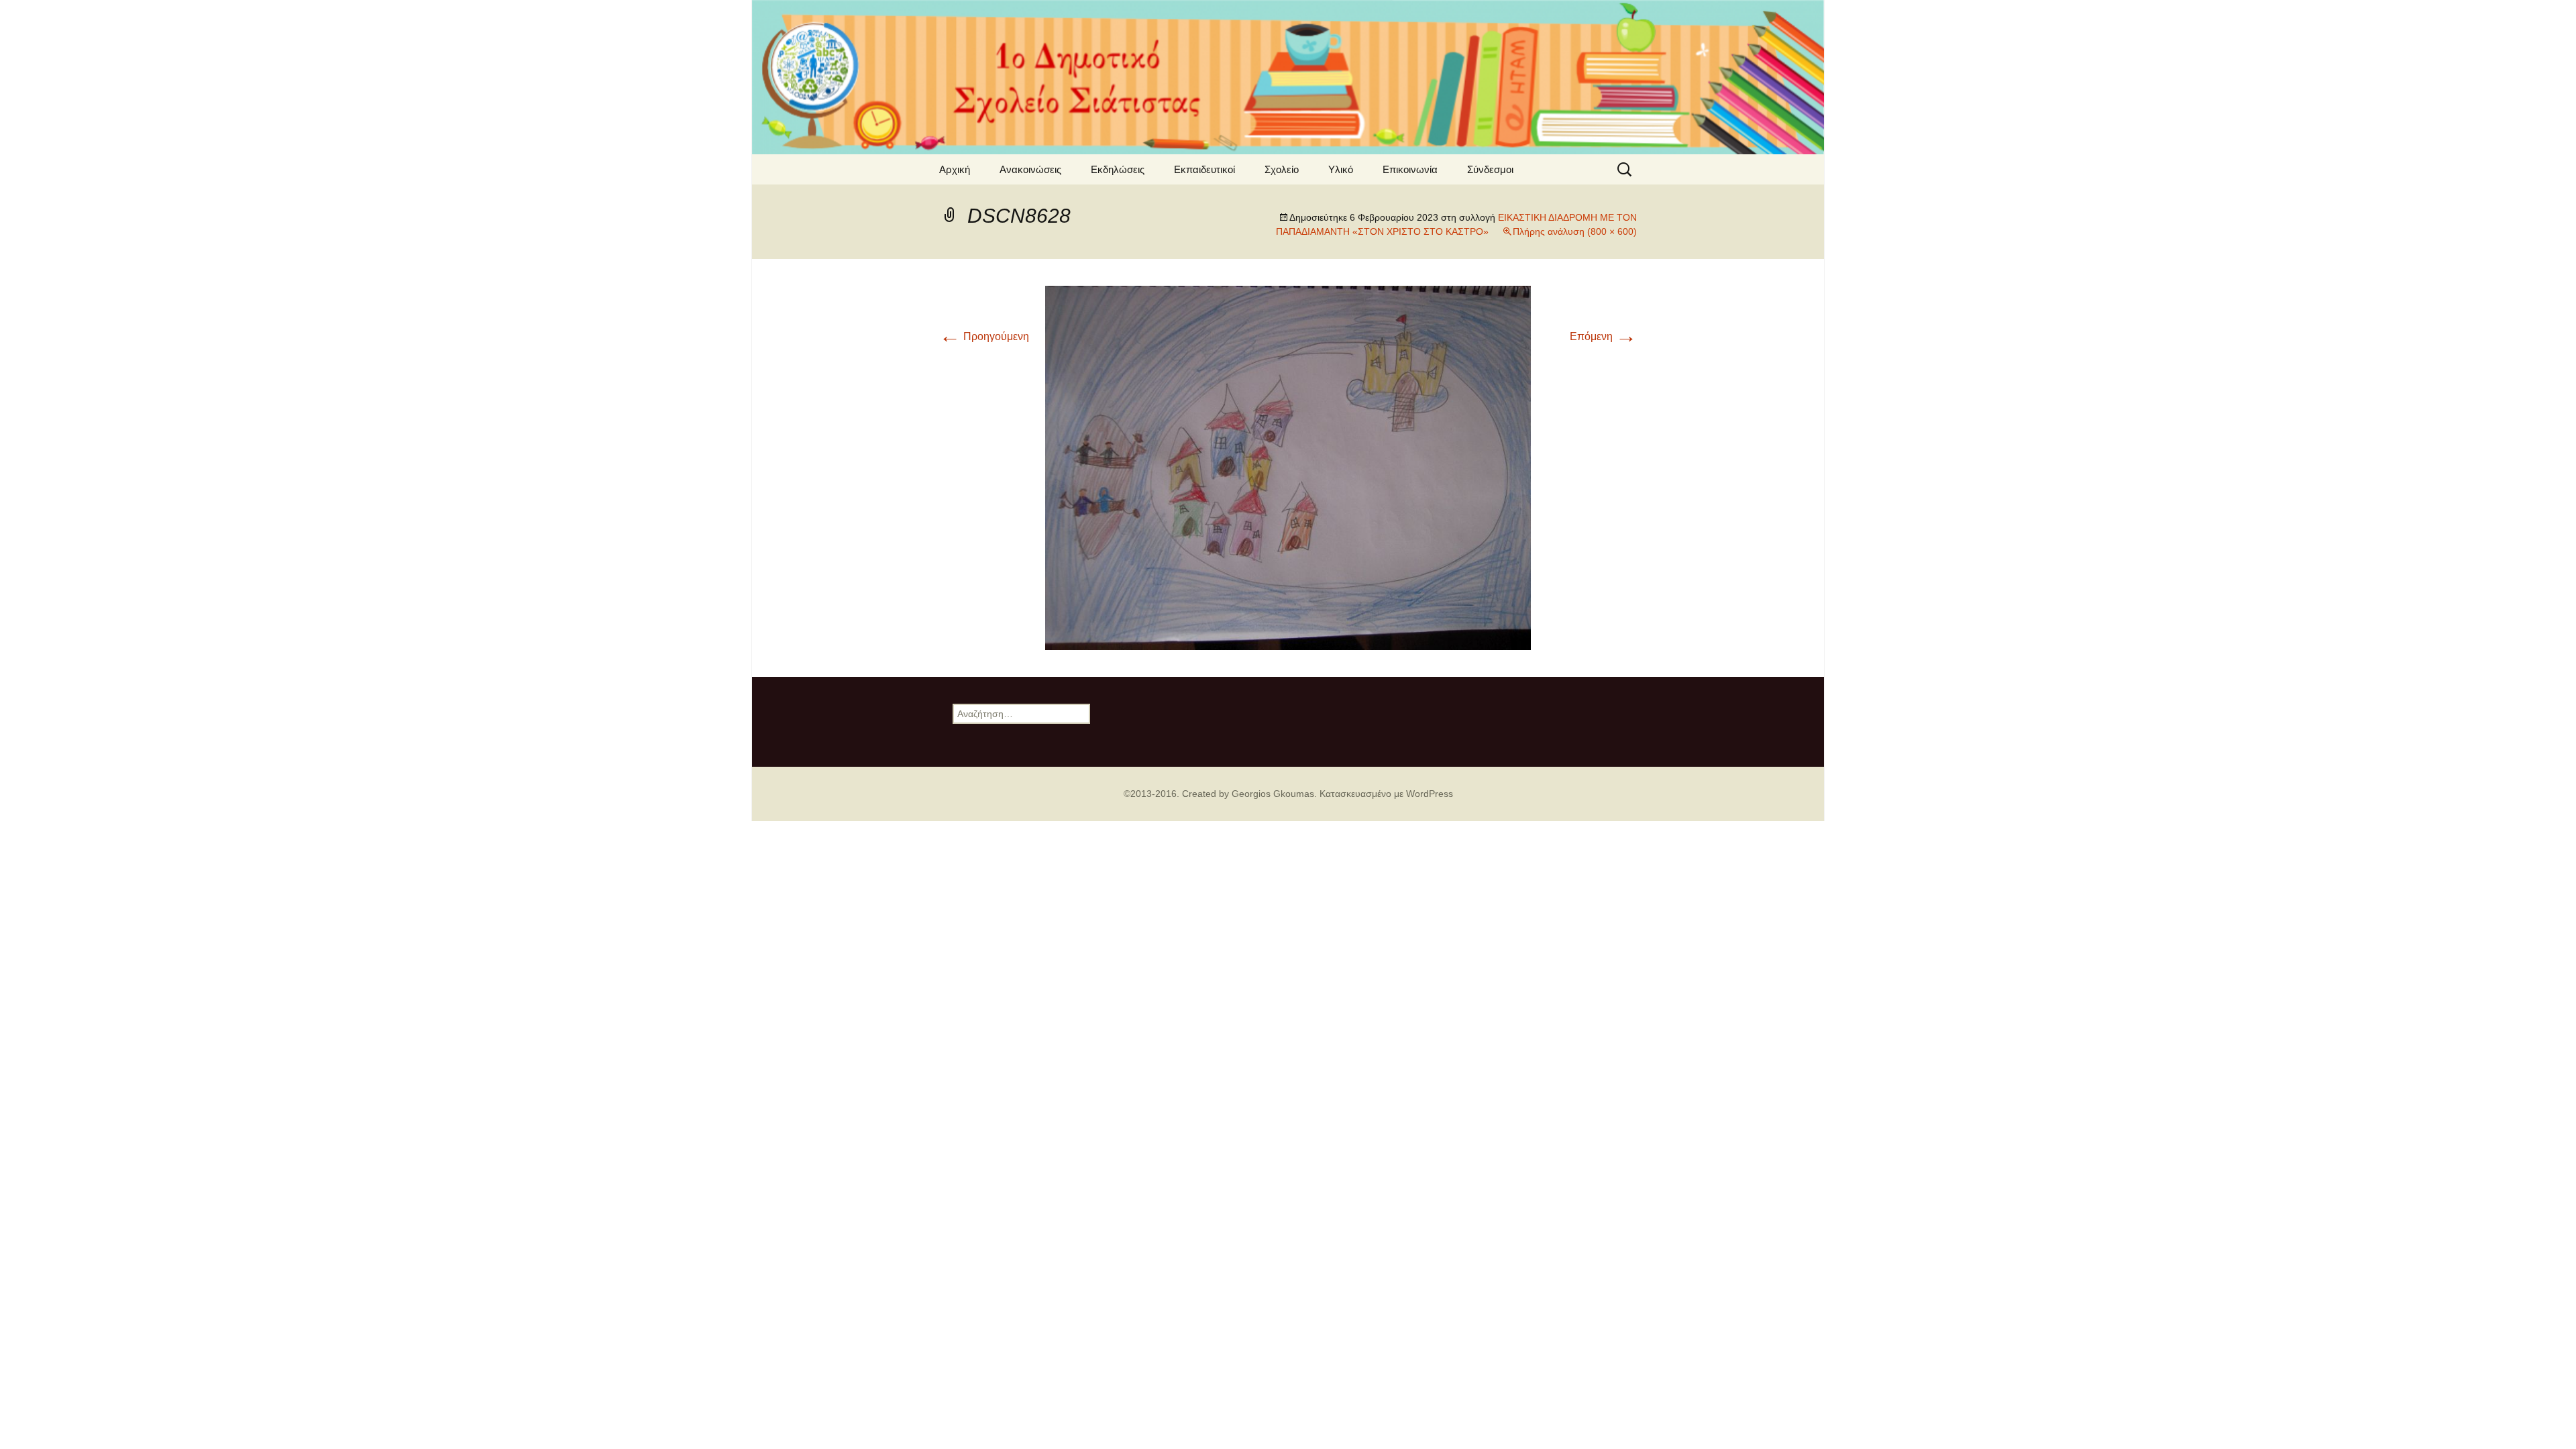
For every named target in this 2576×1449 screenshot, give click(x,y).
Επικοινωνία (1410, 169)
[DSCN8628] (1288, 467)
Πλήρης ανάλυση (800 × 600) (1575, 231)
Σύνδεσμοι (1490, 169)
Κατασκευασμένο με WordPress (1386, 794)
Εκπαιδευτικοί (1204, 169)
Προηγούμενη (984, 336)
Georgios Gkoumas (1273, 794)
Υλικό (1341, 169)
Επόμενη (1603, 336)
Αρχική (955, 169)
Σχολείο (1282, 169)
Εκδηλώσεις (1118, 169)
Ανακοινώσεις (1030, 169)
